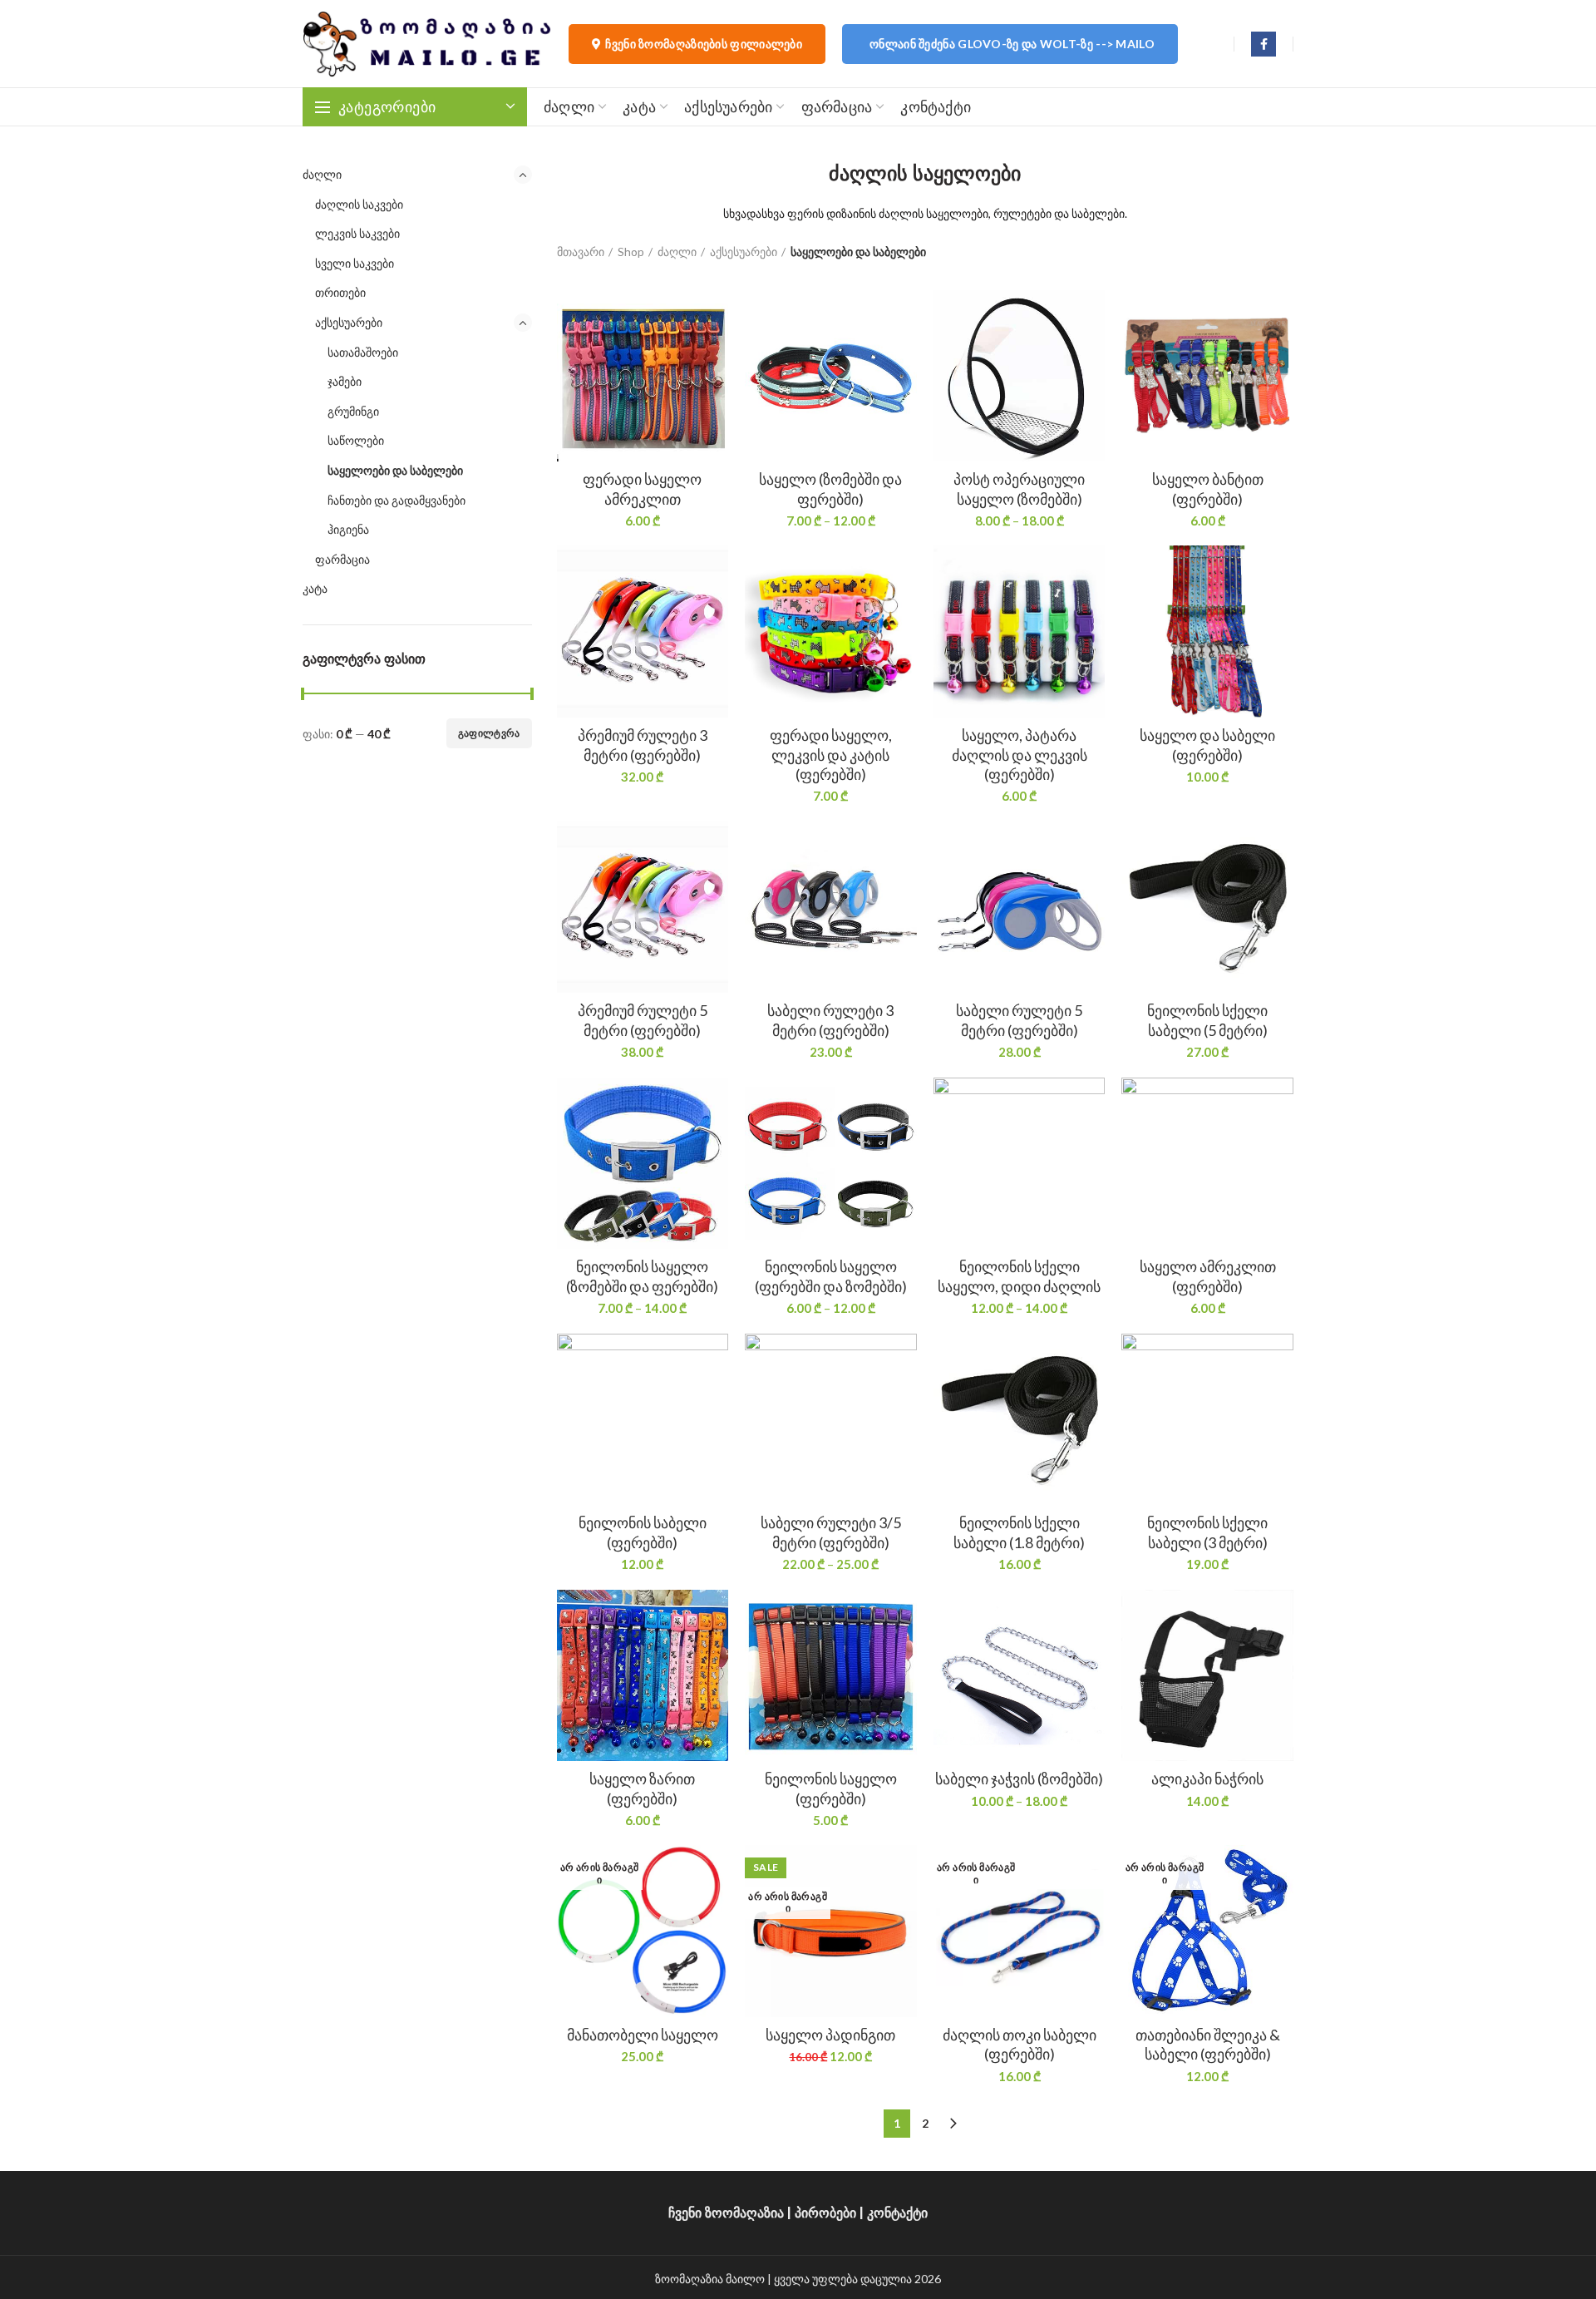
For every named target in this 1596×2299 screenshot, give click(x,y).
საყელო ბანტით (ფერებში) (1208, 488)
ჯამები (345, 381)
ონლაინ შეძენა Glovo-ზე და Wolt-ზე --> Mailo (1012, 44)
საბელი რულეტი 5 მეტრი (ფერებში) (1019, 1020)
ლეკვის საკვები (357, 233)
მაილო (745, 2279)
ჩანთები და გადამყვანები (397, 500)
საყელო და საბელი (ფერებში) (1207, 745)
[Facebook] (1263, 44)
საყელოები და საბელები (395, 470)
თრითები (340, 292)
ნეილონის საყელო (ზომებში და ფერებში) (642, 1276)
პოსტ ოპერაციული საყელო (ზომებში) (1019, 488)
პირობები (825, 2213)
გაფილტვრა (489, 733)
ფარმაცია (342, 559)
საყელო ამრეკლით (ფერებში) (1208, 1276)
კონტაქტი (897, 2213)
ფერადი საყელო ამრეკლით (642, 488)
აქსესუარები (349, 322)
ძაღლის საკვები (359, 204)
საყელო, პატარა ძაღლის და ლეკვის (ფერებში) (1020, 755)
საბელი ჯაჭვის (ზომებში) (1019, 1779)
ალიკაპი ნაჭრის (1207, 1779)
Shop (631, 252)
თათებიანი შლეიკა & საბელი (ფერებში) (1208, 2044)
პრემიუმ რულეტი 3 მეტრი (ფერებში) (643, 745)
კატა (315, 588)
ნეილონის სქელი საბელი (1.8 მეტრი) (1019, 1532)
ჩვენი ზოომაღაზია (726, 2213)
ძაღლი (322, 174)
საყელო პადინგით (830, 2035)
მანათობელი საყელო (643, 2035)
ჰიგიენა (348, 529)
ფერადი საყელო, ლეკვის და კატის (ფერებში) (831, 755)
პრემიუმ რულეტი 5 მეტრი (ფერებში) (643, 1020)
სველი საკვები (355, 263)
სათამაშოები (363, 352)
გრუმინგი (353, 411)
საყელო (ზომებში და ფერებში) (830, 488)
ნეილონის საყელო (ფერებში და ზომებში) (831, 1276)
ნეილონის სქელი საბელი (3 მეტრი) (1207, 1532)
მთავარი (581, 252)
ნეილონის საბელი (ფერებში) (643, 1532)
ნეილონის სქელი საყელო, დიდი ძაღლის (1019, 1276)
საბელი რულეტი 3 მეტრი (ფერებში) (830, 1020)
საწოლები (356, 440)
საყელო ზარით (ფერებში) (642, 1788)
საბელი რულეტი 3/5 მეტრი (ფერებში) (831, 1532)
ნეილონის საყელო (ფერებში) (831, 1788)
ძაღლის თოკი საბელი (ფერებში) (1020, 2044)
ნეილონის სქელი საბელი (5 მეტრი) (1207, 1020)
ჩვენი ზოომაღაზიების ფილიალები (704, 44)
